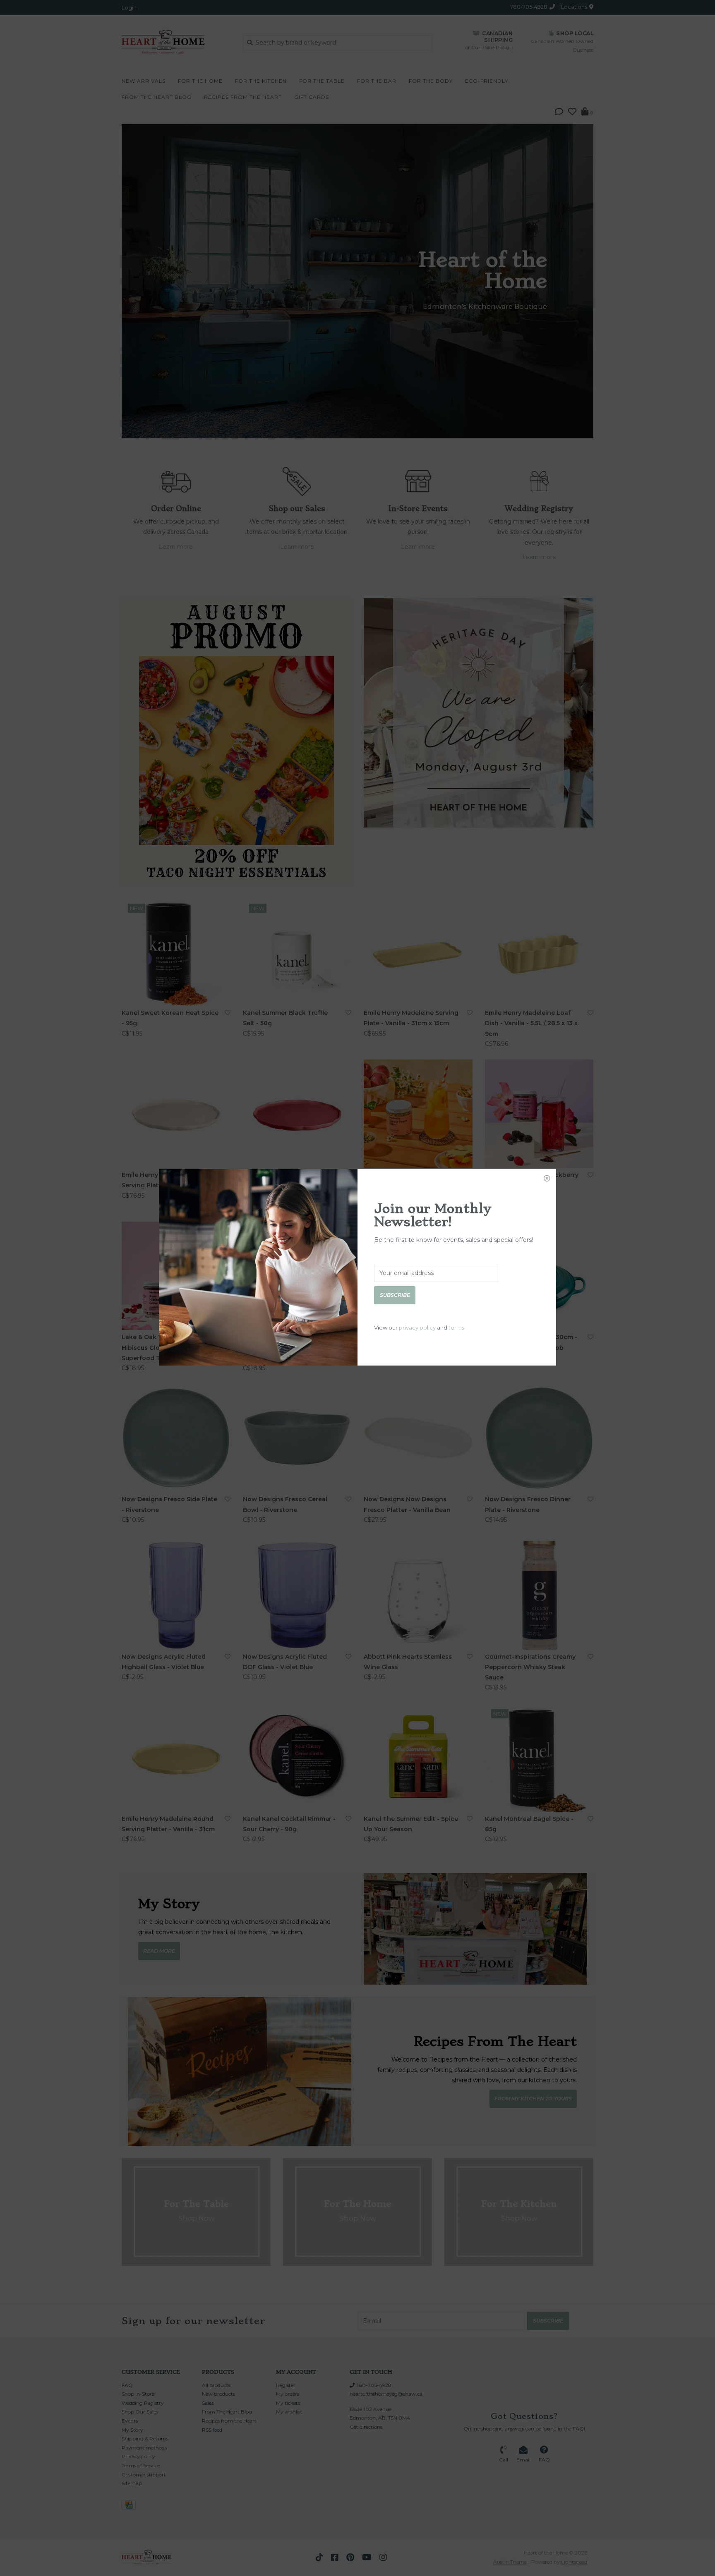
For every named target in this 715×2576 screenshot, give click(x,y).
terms (456, 1327)
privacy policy (417, 1327)
